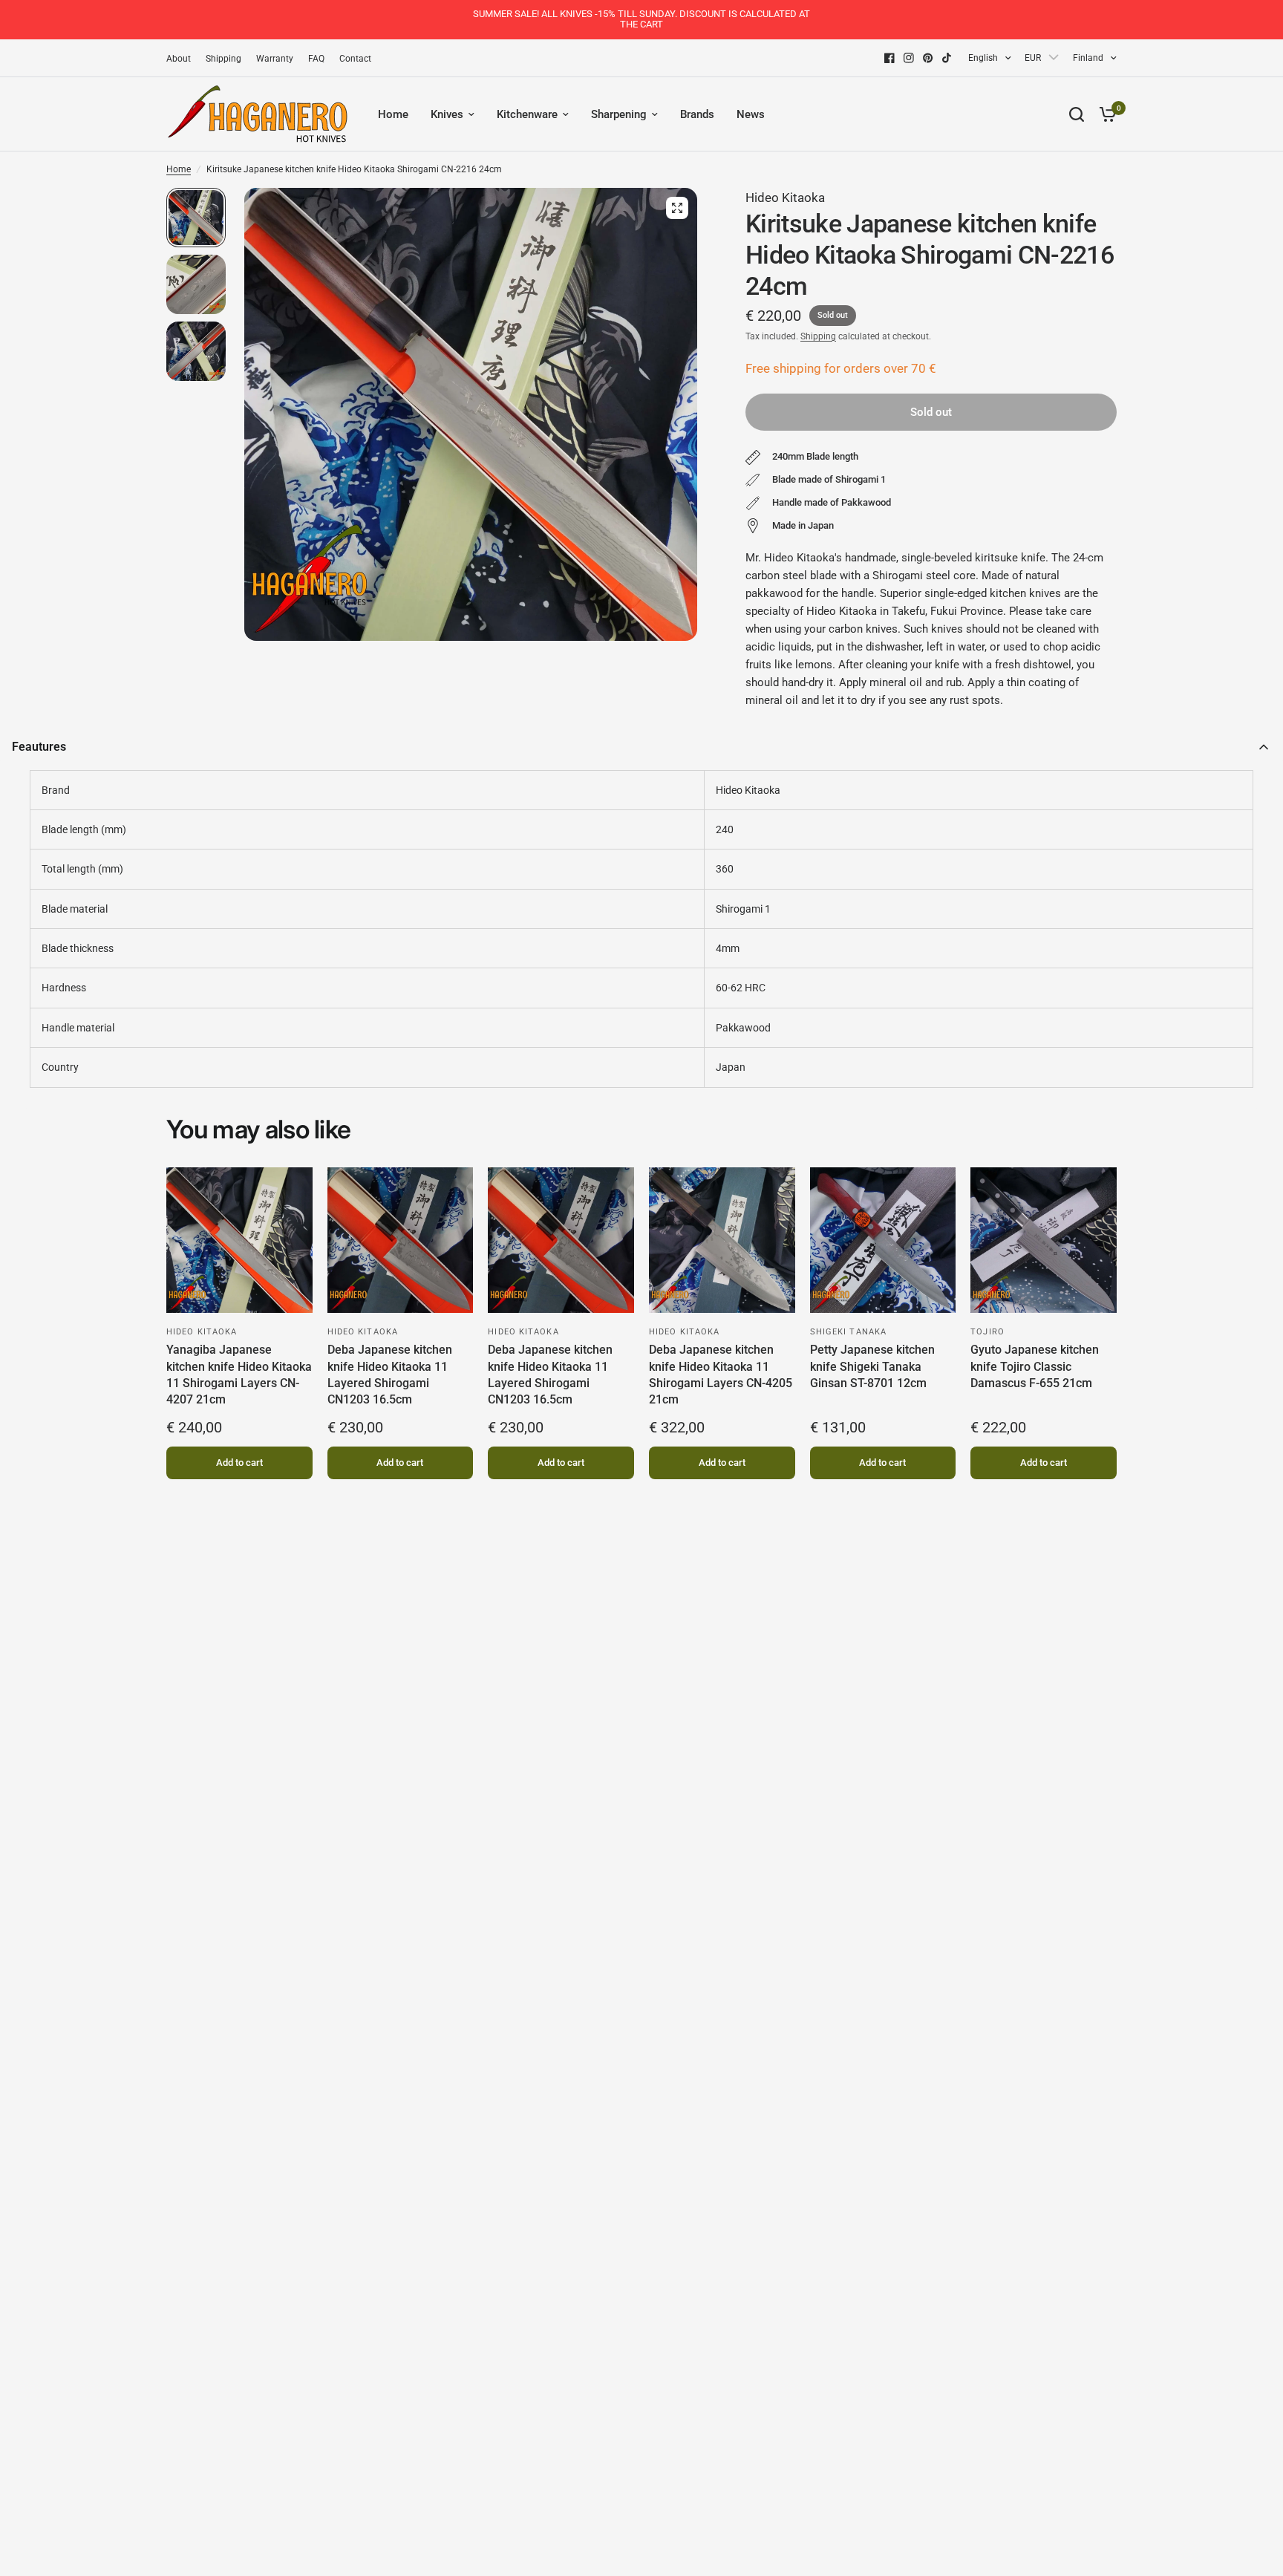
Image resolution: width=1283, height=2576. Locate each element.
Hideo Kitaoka (785, 198)
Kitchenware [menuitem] (527, 114)
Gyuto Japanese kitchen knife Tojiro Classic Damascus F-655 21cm (1035, 1366)
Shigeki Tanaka (848, 1332)
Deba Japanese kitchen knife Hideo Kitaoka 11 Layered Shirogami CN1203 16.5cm (390, 1375)
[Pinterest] (928, 58)
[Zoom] (677, 208)
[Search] (1077, 114)
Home (179, 169)
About (179, 59)
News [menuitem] (751, 114)
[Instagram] (909, 58)
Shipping (223, 59)
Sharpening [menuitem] (619, 114)
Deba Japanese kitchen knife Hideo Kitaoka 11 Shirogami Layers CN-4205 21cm (721, 1375)
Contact (355, 59)
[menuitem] (182, 59)
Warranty (275, 59)
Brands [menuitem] (697, 114)
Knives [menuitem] (447, 114)
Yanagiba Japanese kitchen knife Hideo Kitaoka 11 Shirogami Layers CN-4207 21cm (239, 1375)
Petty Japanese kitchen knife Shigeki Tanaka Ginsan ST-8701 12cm (872, 1366)
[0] (1104, 114)
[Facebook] (889, 58)
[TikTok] (947, 58)
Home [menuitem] (393, 114)
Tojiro (987, 1332)
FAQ (316, 59)
